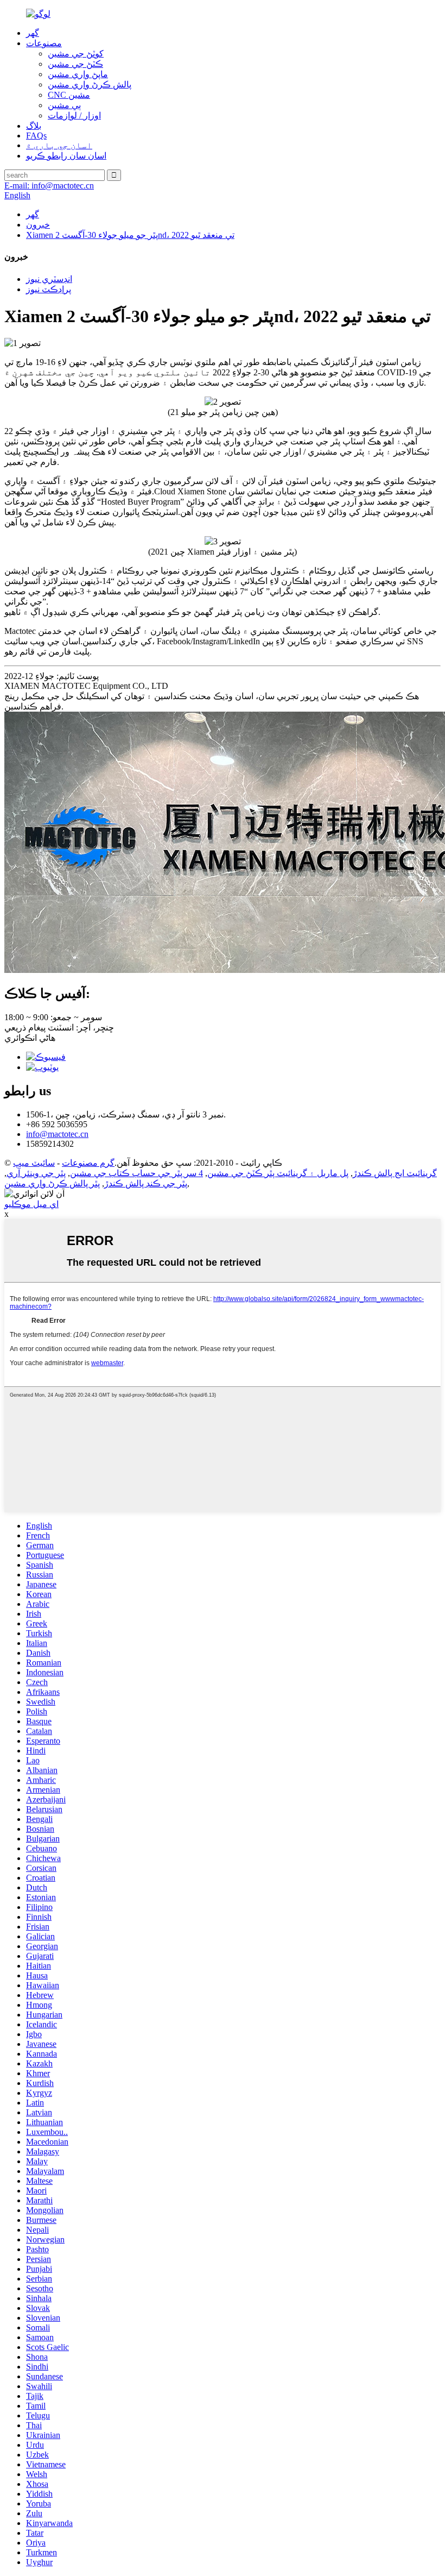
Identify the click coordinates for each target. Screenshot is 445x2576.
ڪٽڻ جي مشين (75, 64)
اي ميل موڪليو (31, 1204)
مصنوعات (44, 43)
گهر (33, 33)
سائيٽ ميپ (34, 1163)
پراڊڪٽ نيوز (49, 289)
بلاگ (34, 126)
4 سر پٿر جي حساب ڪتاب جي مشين (136, 1173)
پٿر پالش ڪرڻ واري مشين (52, 1183)
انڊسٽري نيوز (49, 279)
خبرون (38, 225)
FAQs (36, 136)
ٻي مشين (64, 105)
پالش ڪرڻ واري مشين (90, 84)
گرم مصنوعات (88, 1163)
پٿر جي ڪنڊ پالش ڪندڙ (146, 1183)
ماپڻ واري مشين (78, 74)
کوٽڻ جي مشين (76, 54)
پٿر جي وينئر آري (36, 1173)
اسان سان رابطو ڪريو (66, 156)
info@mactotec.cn (57, 1134)
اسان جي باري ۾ (59, 145)
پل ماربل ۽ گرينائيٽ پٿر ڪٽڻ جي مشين (278, 1173)
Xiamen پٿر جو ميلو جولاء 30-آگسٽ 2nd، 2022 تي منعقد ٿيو (130, 235)
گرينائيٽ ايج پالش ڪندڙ (395, 1173)
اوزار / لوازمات (74, 115)
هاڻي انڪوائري (30, 1038)
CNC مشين (69, 95)
